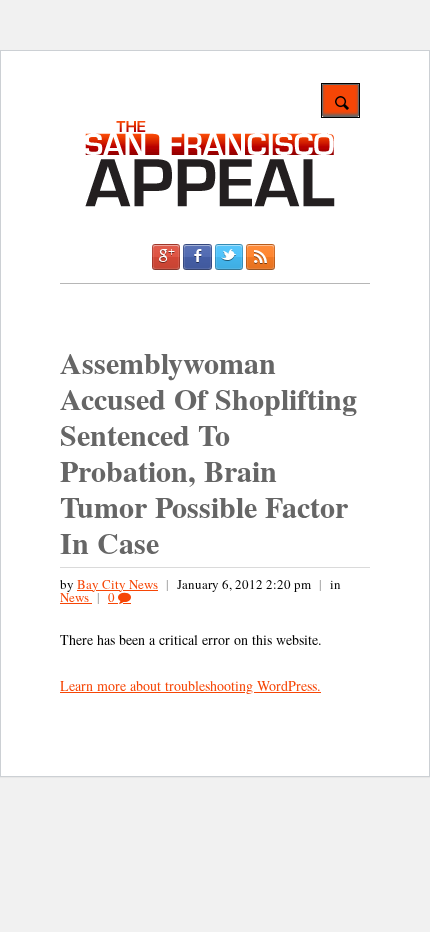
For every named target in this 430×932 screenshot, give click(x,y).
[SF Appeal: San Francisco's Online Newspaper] (210, 203)
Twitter (229, 257)
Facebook (197, 257)
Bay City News (117, 584)
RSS (260, 257)
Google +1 (166, 257)
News (76, 597)
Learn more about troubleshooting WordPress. (190, 685)
